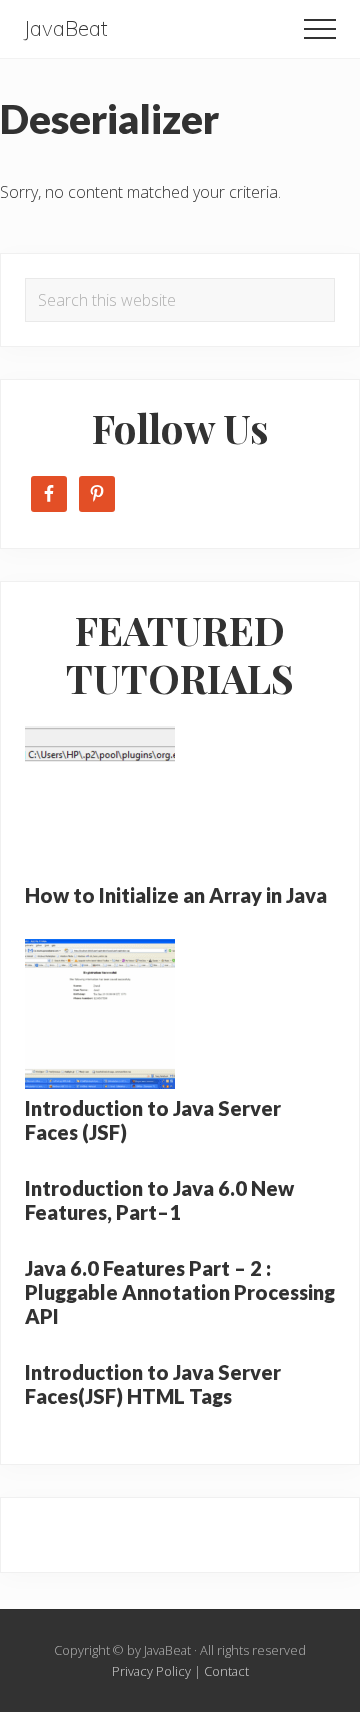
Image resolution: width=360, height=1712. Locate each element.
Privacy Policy (151, 1671)
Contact (226, 1671)
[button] (320, 29)
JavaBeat (66, 29)
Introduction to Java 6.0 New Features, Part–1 (159, 1200)
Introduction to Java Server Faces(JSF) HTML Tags (153, 1384)
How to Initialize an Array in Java (176, 895)
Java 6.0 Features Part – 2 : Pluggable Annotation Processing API (180, 1292)
